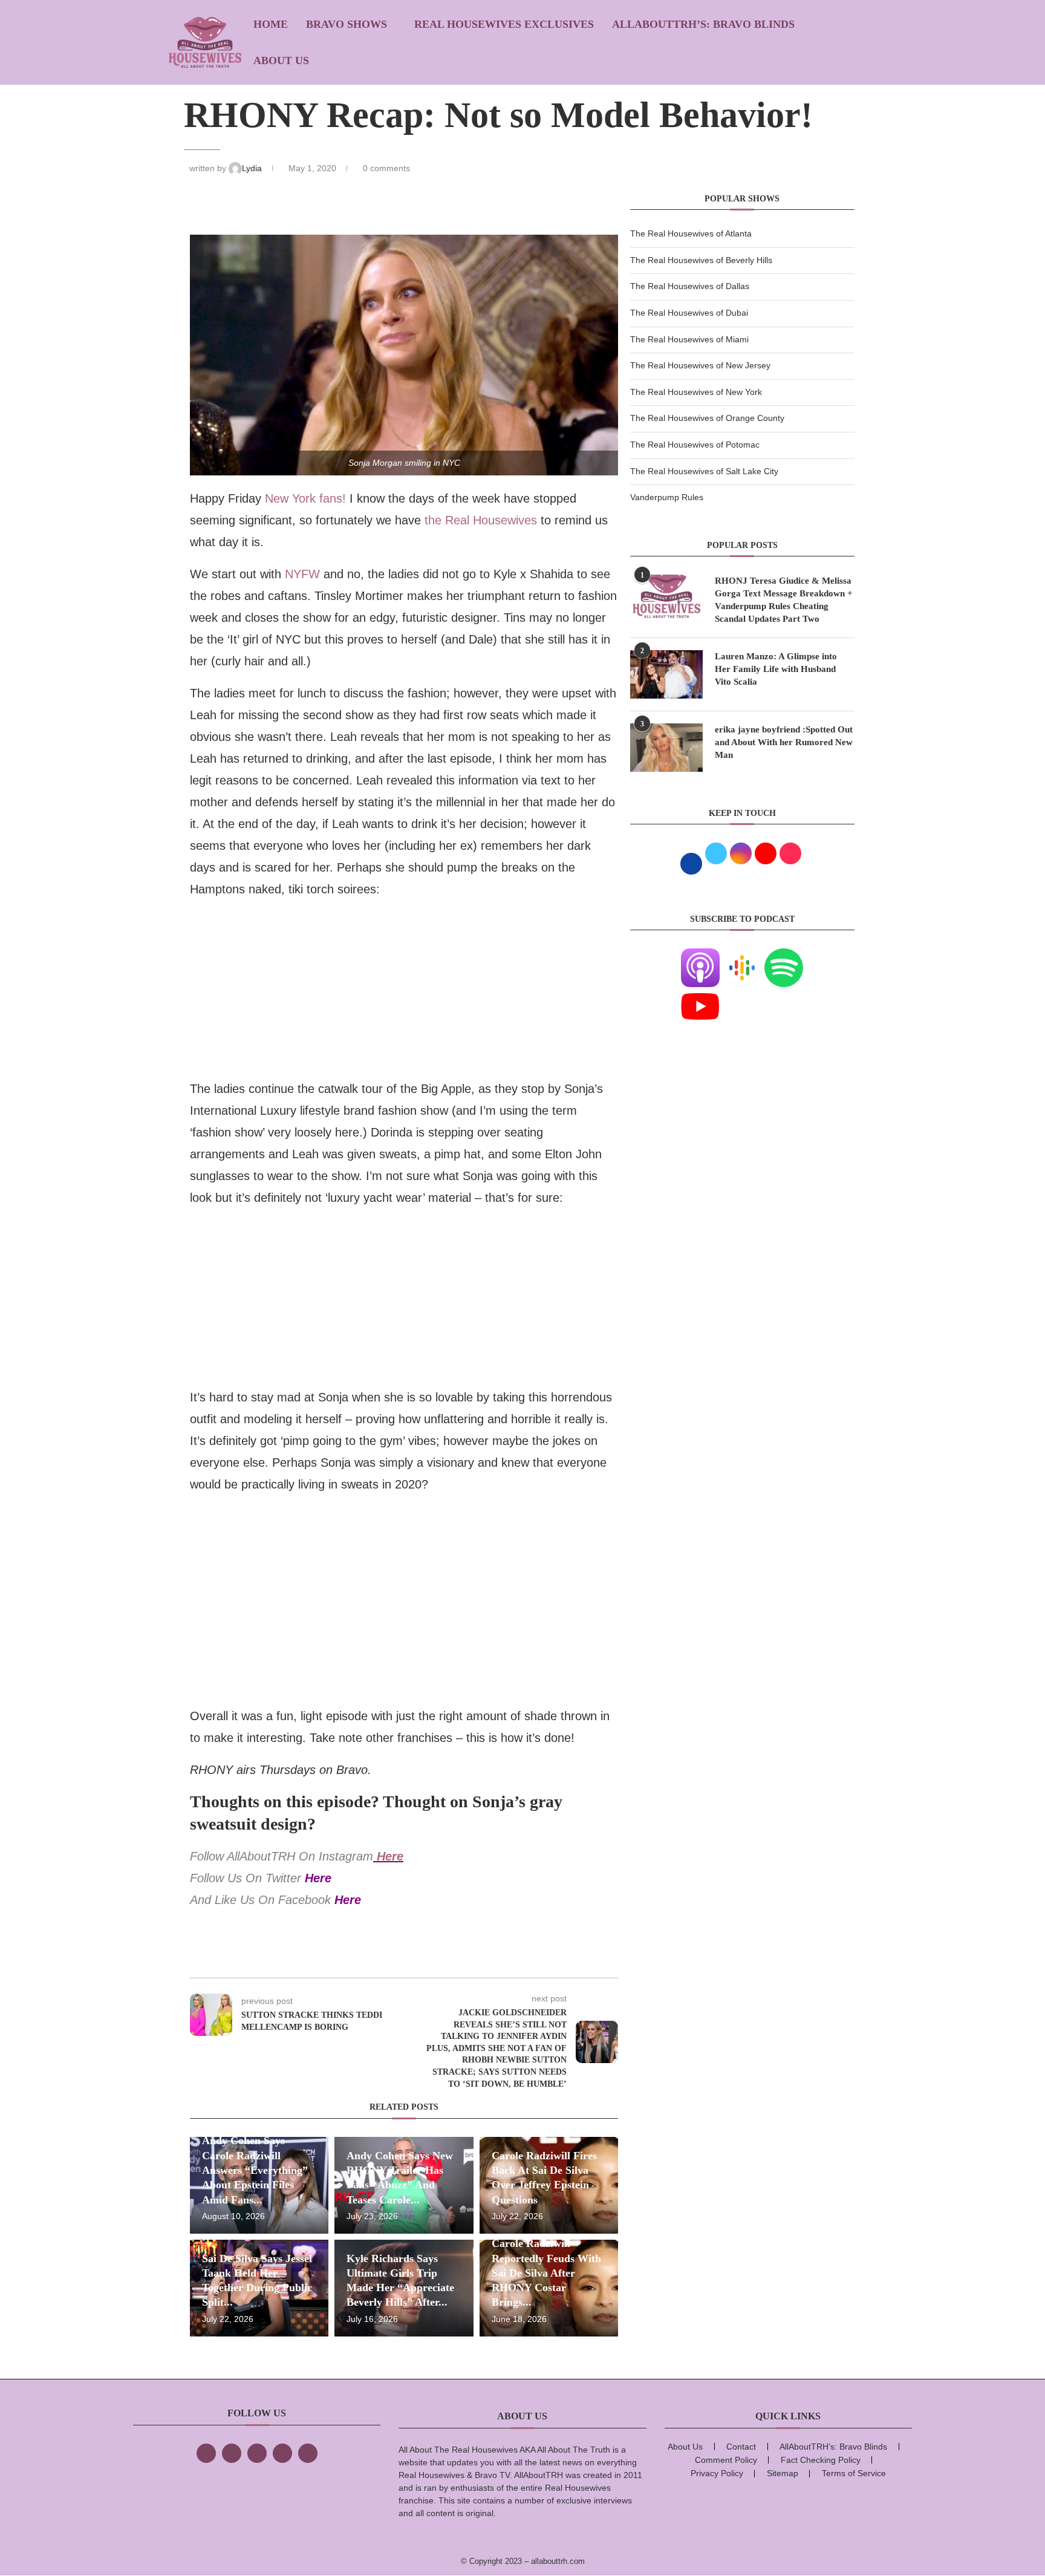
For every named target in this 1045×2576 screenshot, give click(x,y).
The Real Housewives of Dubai (689, 313)
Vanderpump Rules (667, 497)
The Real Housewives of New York (696, 392)
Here (390, 1856)
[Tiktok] (282, 2453)
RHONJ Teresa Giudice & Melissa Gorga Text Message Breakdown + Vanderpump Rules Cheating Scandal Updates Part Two (784, 600)
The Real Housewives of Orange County (707, 418)
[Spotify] (784, 956)
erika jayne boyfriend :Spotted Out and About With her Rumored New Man (784, 742)
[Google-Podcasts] (742, 956)
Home (271, 24)
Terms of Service (854, 2473)
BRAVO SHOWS (347, 24)
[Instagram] (257, 2453)
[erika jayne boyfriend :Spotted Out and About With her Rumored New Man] (666, 748)
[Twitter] (232, 2453)
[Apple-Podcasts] (700, 956)
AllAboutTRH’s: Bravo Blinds (703, 24)
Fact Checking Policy (821, 2460)
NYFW (302, 574)
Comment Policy (726, 2460)
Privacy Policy (717, 2473)
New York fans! (305, 498)
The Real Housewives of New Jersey (700, 365)
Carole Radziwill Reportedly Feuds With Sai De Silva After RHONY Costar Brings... (546, 2273)
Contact (741, 2447)
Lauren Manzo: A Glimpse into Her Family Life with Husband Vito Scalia (776, 669)
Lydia (253, 168)
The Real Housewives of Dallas (690, 286)
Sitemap (783, 2473)
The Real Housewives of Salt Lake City (704, 471)
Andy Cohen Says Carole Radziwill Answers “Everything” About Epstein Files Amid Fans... (255, 2170)
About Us (281, 60)
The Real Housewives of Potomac (695, 445)
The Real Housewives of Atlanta (691, 233)
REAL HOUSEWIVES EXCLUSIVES (504, 24)
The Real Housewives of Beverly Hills (701, 260)
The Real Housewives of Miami (689, 339)
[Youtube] (700, 994)
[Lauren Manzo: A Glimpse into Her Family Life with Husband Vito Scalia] (666, 674)
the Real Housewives (481, 520)
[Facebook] (206, 2453)
